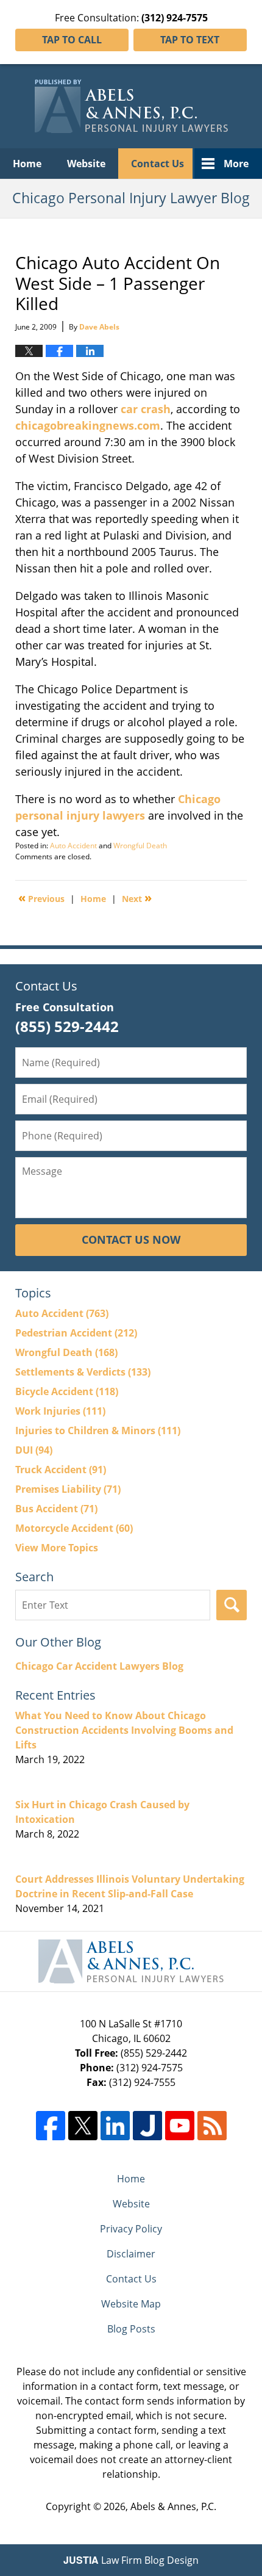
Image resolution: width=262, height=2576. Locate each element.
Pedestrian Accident (76, 1333)
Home (27, 164)
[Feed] (212, 2126)
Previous (41, 898)
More (236, 164)
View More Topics (57, 1548)
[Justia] (147, 2126)
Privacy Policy (131, 2229)
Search (232, 1605)
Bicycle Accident (67, 1391)
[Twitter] (83, 2126)
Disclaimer (131, 2254)
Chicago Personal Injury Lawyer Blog (131, 106)
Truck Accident (61, 1470)
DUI (34, 1450)
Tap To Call (72, 40)
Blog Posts (131, 2329)
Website (86, 164)
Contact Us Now (131, 1239)
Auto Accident (73, 846)
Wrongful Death (140, 846)
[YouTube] (180, 2126)
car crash (146, 409)
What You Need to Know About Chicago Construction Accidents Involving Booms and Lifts (124, 1730)
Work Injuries (60, 1411)
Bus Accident (56, 1509)
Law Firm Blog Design (131, 2560)
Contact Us (158, 164)
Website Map (131, 2304)
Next (137, 898)
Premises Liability (68, 1489)
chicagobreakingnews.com (88, 425)
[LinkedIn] (115, 2126)
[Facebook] (51, 2126)
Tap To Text (190, 40)
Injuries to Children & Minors (98, 1431)
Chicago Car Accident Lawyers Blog (99, 1666)
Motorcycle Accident (74, 1528)
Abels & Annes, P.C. (173, 2506)
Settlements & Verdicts (83, 1372)
